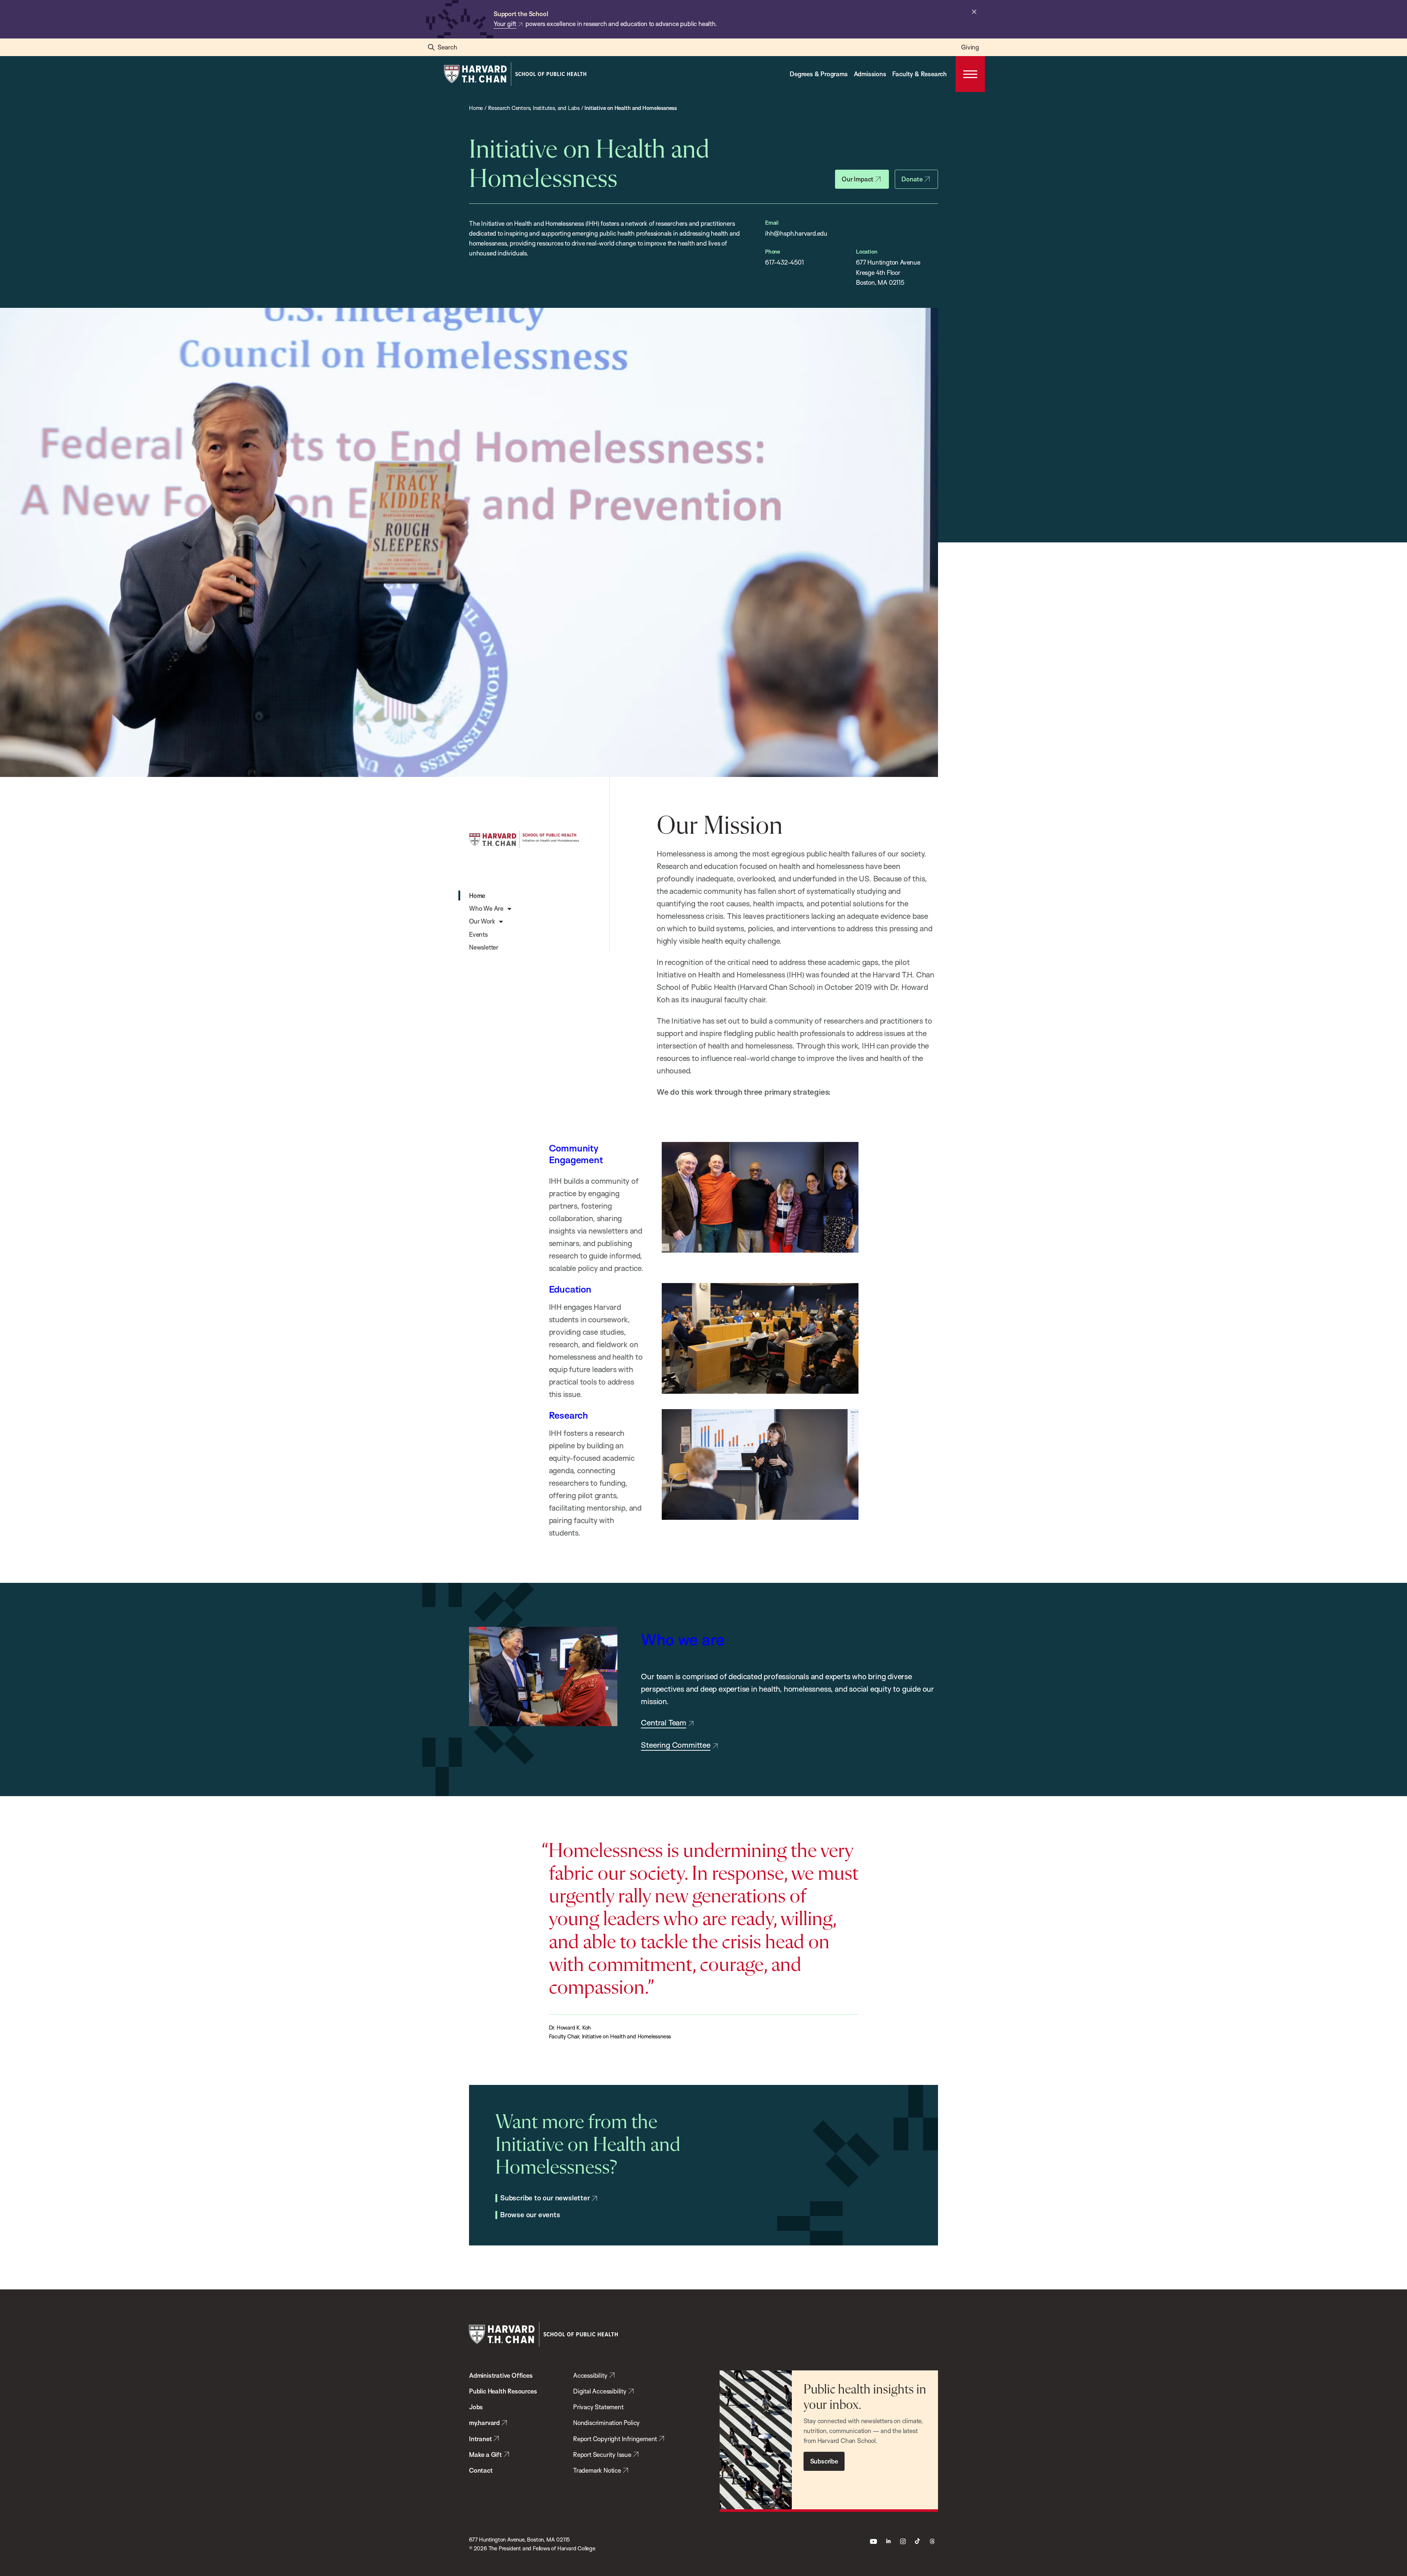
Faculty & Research (919, 74)
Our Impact (858, 179)
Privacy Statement (598, 2407)
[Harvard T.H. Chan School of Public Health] (543, 2334)
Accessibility (590, 2375)
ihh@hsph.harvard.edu (796, 233)
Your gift (505, 24)
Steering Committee (675, 1745)
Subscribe (824, 2461)
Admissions (870, 74)
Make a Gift (485, 2455)
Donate (912, 179)
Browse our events (530, 2215)
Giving (970, 47)
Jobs (476, 2407)
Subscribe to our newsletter (545, 2198)
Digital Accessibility (600, 2391)
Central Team (664, 1722)
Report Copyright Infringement (615, 2439)
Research (568, 1415)
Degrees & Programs (819, 74)
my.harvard (484, 2423)
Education (570, 1289)
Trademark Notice (597, 2470)
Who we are (683, 1639)
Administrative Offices (501, 2375)
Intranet (480, 2439)
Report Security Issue (602, 2455)
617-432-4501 (784, 262)
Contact (481, 2470)
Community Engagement (576, 1154)
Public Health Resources (503, 2391)
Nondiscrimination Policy (606, 2423)
